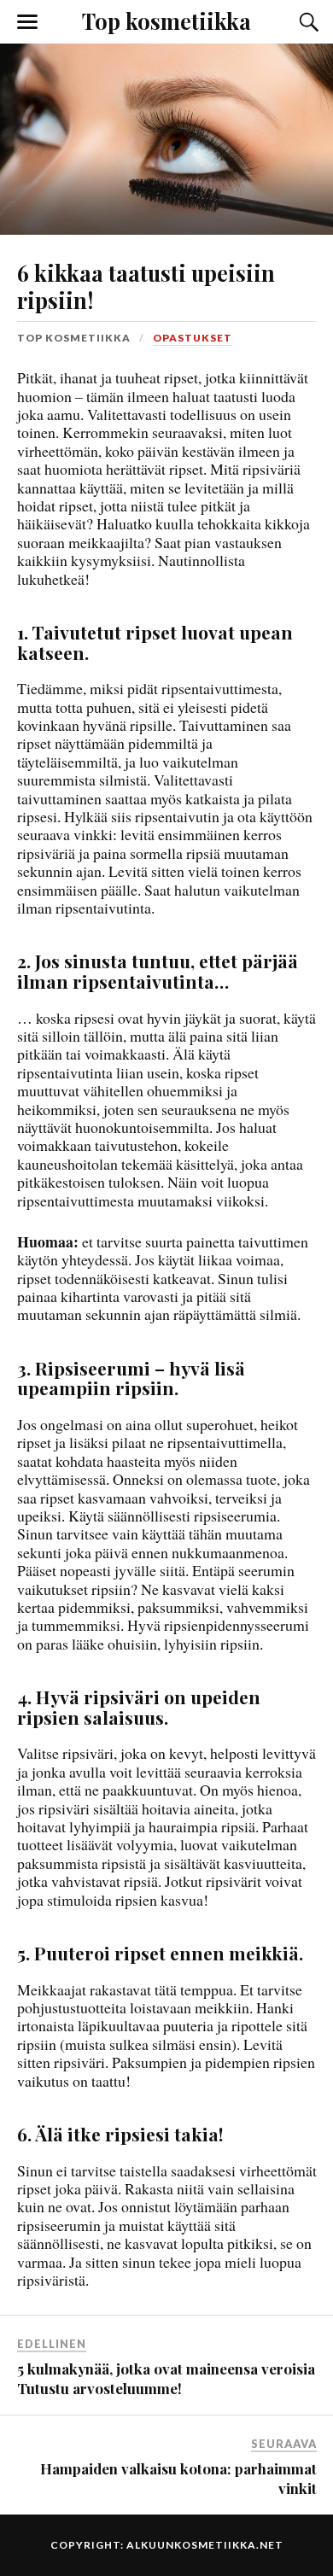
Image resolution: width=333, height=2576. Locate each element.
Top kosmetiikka (166, 20)
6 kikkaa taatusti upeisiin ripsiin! (146, 286)
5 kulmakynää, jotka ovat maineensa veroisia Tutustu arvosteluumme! (166, 2378)
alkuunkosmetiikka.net (205, 2545)
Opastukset (193, 338)
